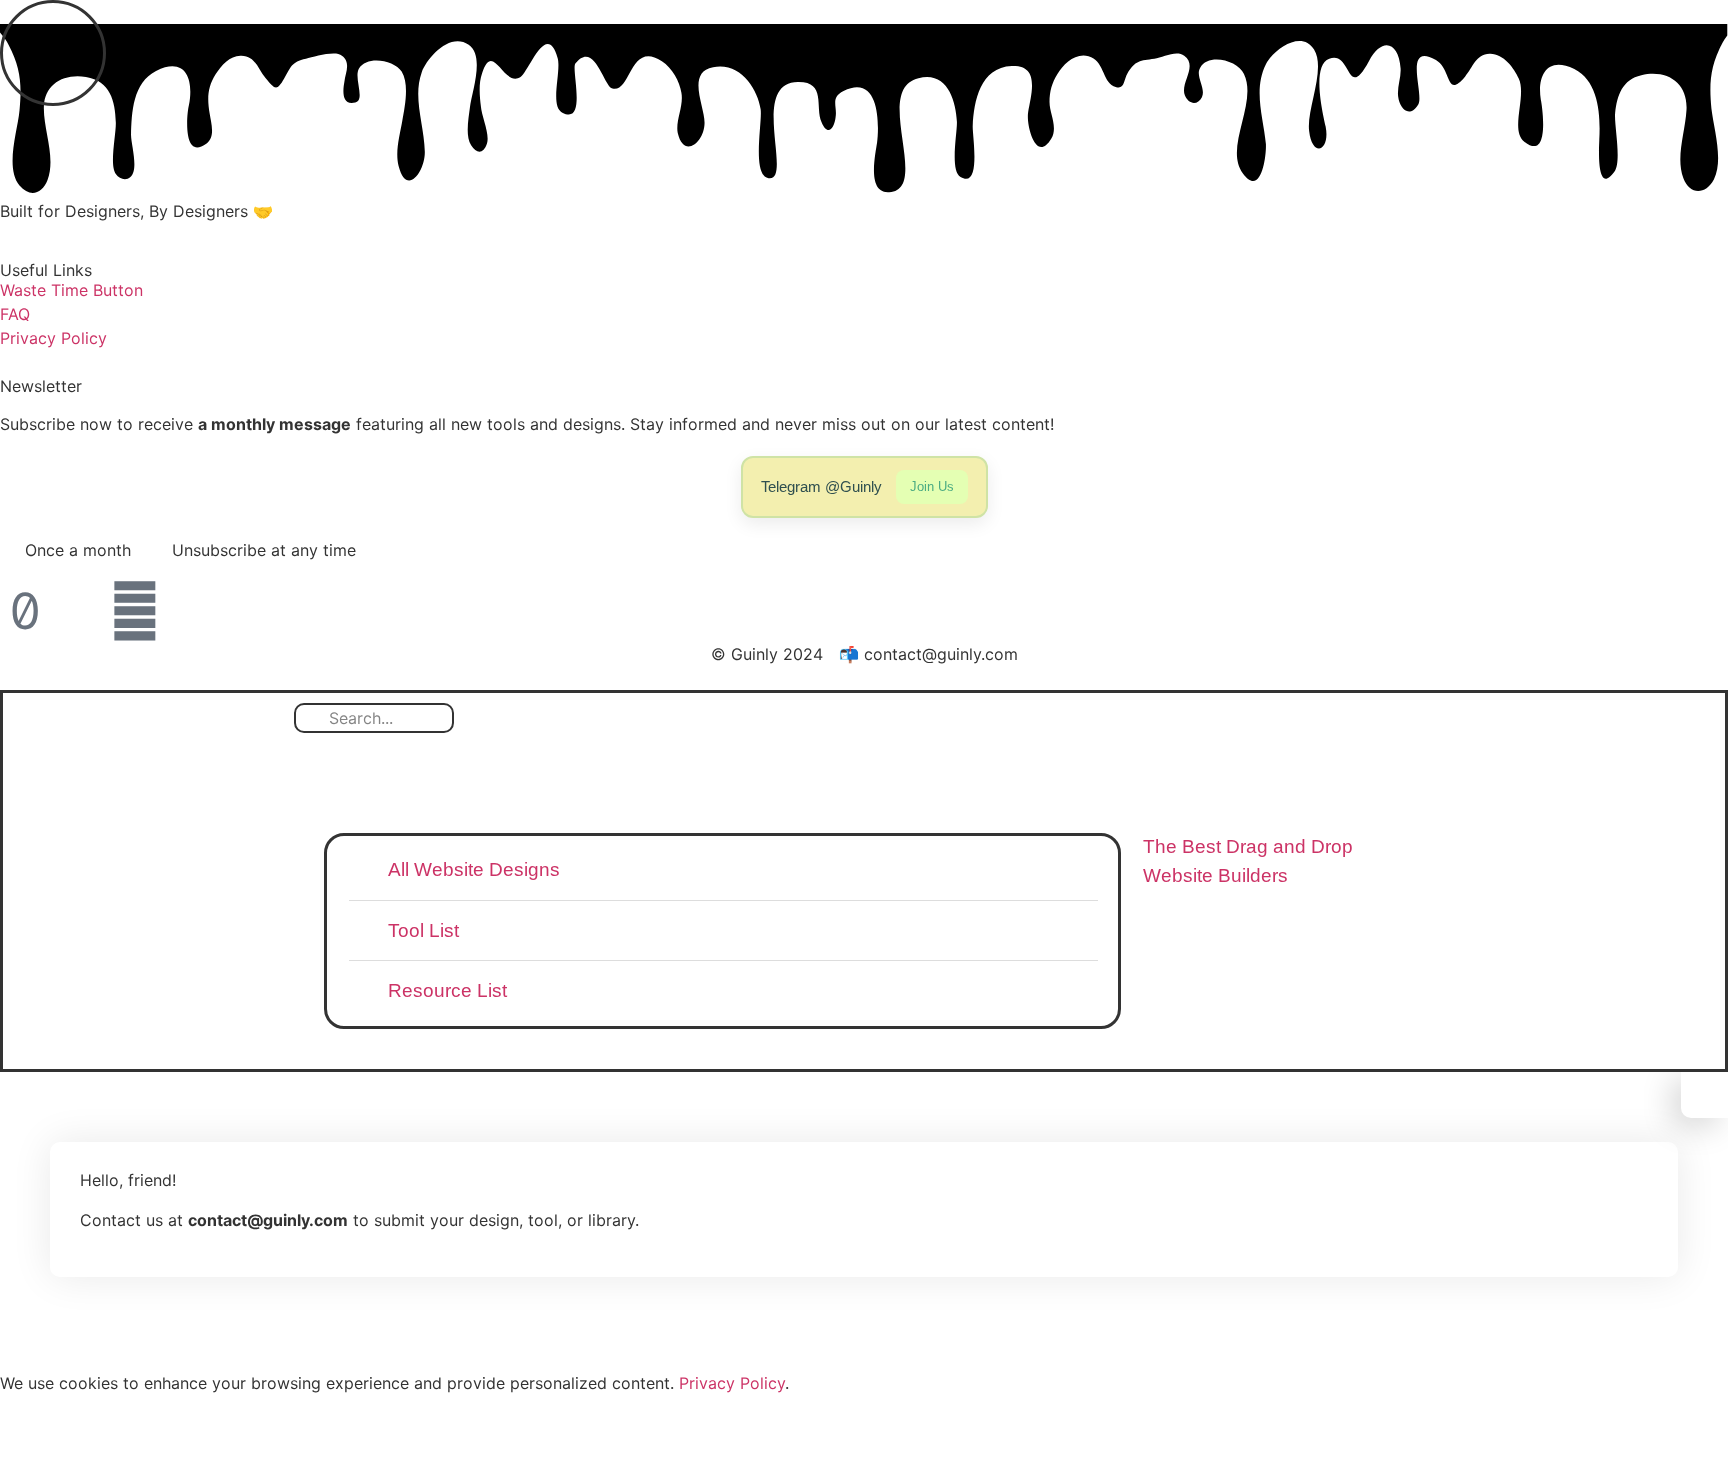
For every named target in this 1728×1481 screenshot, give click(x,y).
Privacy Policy (732, 1383)
